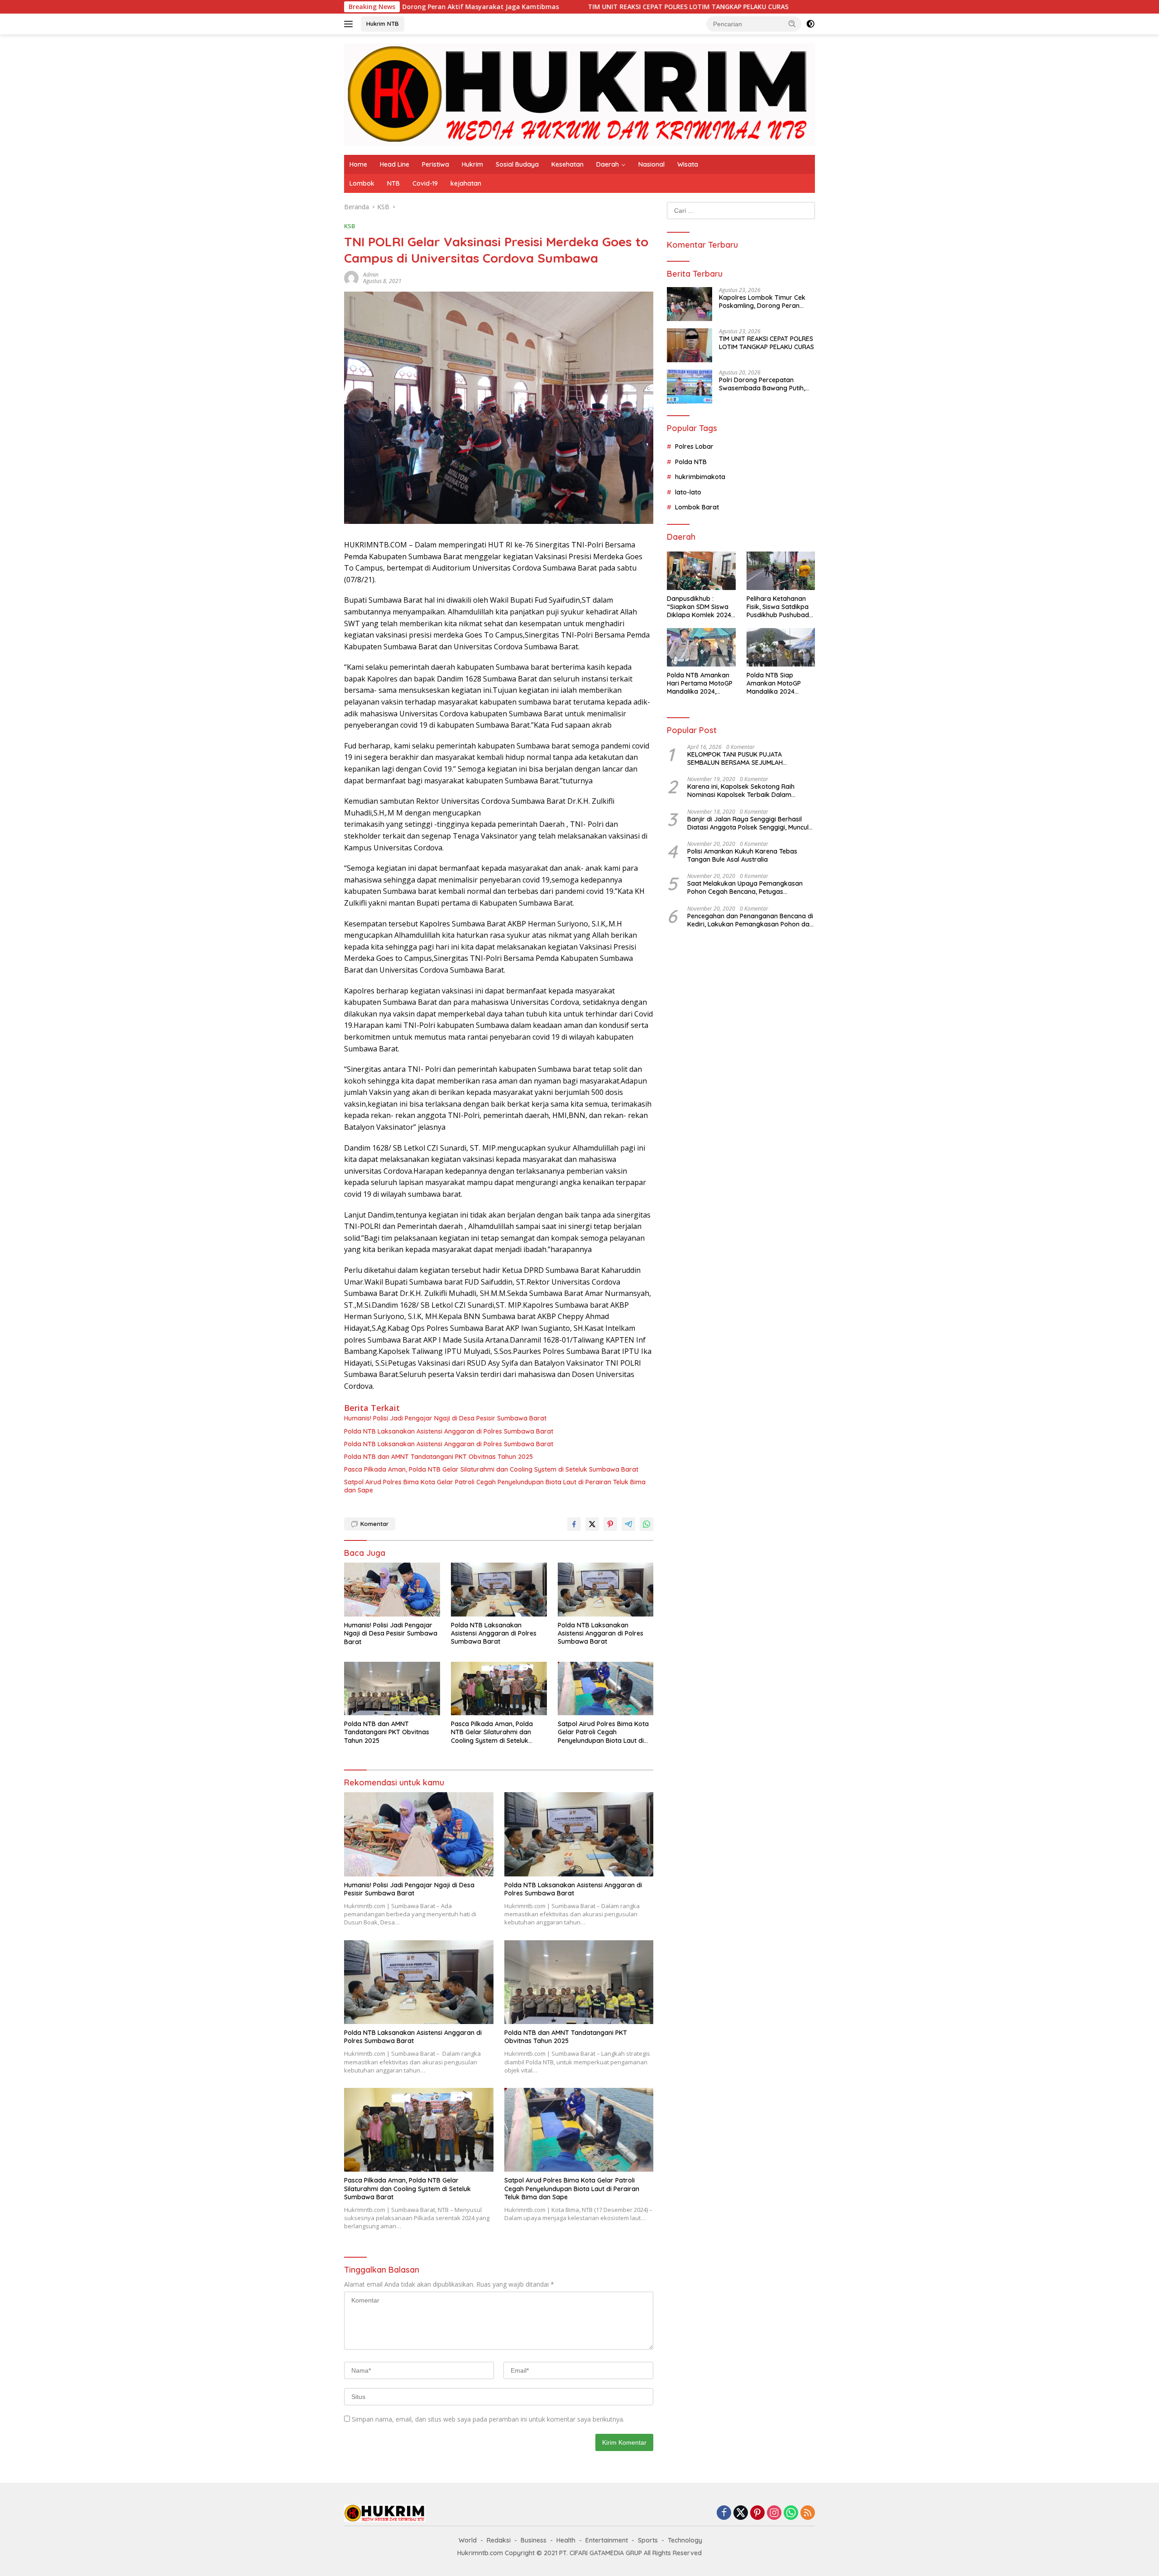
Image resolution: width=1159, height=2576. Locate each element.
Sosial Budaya (517, 164)
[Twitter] (741, 2513)
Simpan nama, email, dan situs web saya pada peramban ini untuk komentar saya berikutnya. (488, 2419)
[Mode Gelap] (810, 24)
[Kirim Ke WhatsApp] (647, 1524)
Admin (371, 275)
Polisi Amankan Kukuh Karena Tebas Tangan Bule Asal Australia (742, 855)
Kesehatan (568, 164)
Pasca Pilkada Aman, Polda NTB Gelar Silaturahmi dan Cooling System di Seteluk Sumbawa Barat (491, 1469)
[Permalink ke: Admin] (351, 277)
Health (566, 2540)
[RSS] (808, 2513)
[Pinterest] (757, 2513)
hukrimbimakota (700, 477)
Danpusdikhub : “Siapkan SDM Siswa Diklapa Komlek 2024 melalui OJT (699, 607)
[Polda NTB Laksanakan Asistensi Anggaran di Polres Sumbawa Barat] (499, 1590)
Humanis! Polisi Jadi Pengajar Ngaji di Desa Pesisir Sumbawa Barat (445, 1418)
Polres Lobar (694, 446)
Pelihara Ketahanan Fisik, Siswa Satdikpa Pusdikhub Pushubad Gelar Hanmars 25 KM (779, 607)
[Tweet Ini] (592, 1524)
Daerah (608, 164)
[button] (792, 24)
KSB (350, 226)
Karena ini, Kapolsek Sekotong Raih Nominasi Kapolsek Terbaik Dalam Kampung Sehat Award (741, 791)
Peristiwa (436, 164)
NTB (393, 183)
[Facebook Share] (574, 1524)
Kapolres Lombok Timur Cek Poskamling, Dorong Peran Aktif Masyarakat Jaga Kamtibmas (762, 302)
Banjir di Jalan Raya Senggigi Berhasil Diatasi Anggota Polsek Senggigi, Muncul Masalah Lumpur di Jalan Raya (748, 823)
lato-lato (688, 492)
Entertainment (607, 2540)
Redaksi (499, 2540)
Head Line (395, 164)
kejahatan (466, 183)
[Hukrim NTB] (579, 94)
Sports (648, 2540)
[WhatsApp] (791, 2513)
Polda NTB (691, 462)
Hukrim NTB (383, 24)
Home (358, 164)
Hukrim (472, 164)
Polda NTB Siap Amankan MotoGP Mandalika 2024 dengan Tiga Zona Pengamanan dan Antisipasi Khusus (775, 684)
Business (534, 2540)
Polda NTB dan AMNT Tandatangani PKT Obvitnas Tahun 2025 (438, 1457)
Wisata (688, 164)
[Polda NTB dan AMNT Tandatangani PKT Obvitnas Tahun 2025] (392, 1689)
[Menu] (350, 24)
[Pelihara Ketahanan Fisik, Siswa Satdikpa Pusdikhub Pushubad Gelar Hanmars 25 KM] (781, 571)
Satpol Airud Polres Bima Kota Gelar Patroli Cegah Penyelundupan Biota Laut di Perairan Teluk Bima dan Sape (495, 1486)
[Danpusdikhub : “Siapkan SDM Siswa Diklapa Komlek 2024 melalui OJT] (701, 571)
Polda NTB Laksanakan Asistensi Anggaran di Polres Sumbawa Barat (449, 1431)
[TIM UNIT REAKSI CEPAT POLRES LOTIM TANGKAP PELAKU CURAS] (690, 345)
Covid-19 (425, 183)
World (468, 2540)
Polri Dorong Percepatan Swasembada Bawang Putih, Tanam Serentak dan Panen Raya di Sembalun (762, 384)
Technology (685, 2540)
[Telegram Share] (628, 1524)
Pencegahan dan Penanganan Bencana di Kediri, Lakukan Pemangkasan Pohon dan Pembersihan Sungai (750, 920)
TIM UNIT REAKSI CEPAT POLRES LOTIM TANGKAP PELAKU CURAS (534, 7)
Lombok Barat (697, 507)
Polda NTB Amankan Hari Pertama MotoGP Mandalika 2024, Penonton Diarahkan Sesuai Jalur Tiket (700, 684)
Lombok (362, 183)
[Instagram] (774, 2513)
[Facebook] (724, 2513)
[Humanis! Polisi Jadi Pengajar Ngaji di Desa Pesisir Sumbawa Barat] (392, 1590)
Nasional (651, 164)
